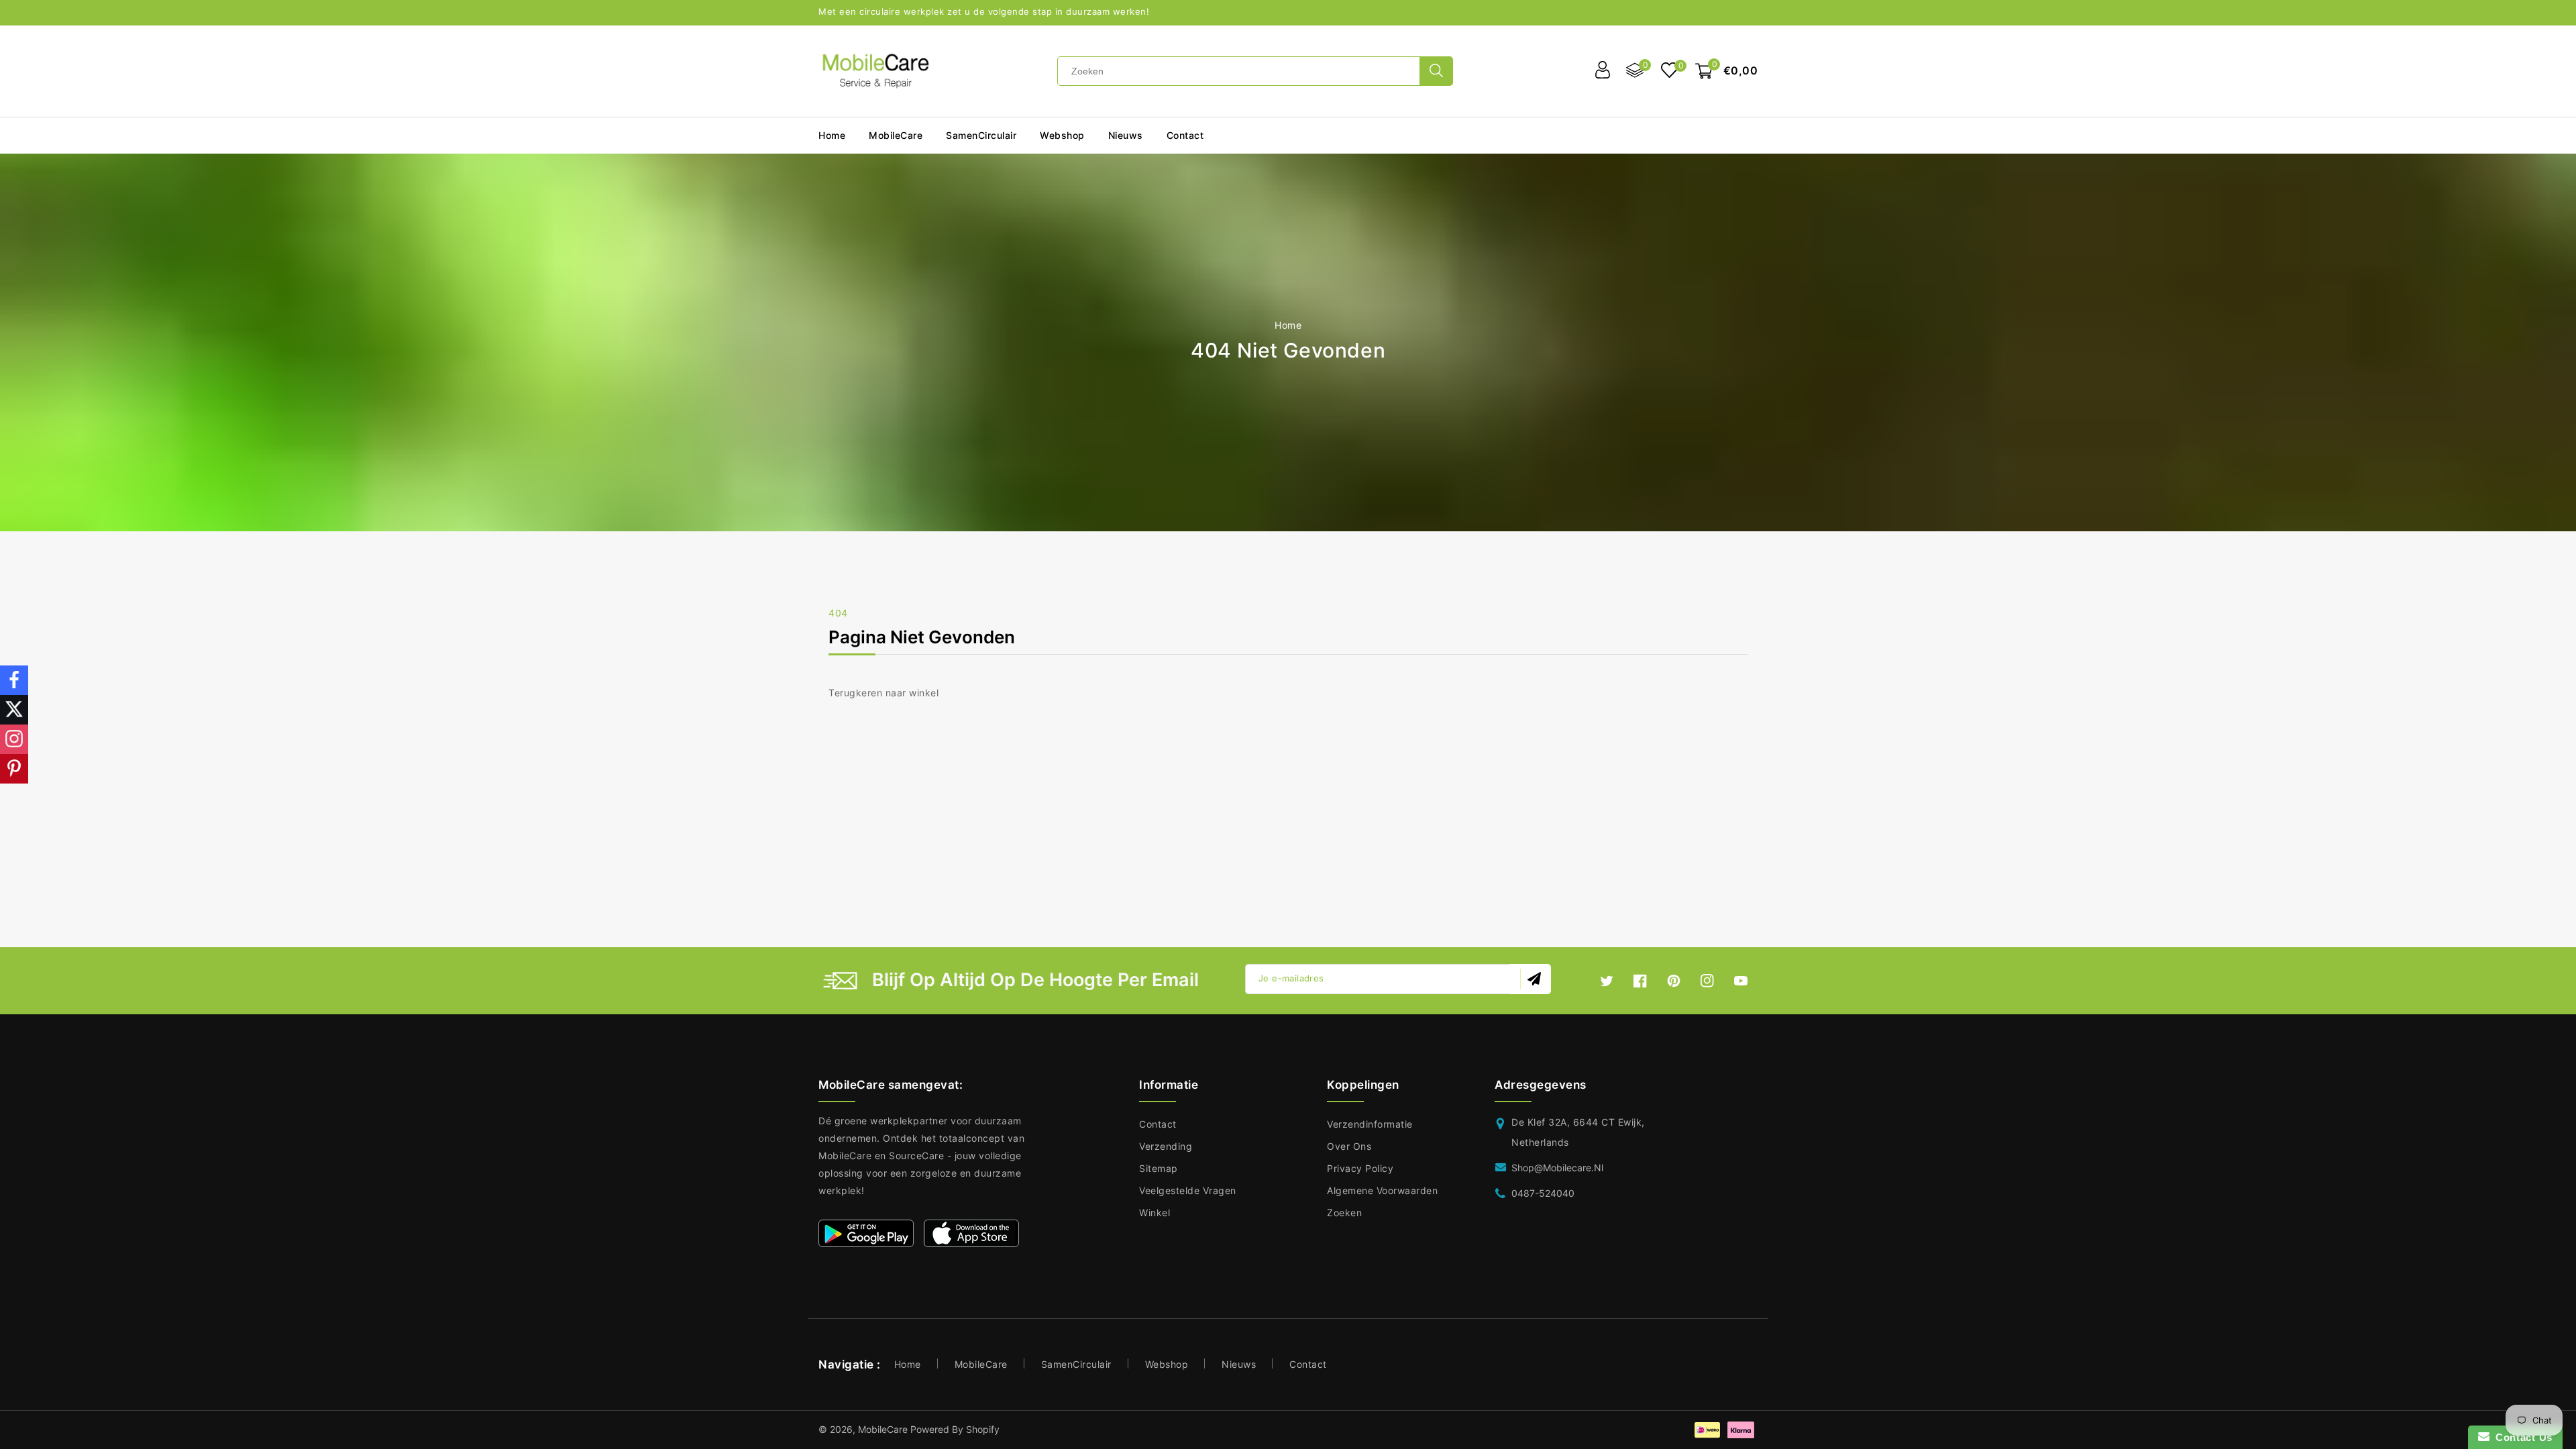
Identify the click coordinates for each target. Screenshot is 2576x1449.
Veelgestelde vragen (1188, 1190)
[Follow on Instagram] (14, 739)
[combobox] (1239, 71)
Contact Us (2521, 1437)
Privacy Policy (1360, 1168)
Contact (1158, 1124)
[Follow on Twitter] (14, 710)
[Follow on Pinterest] (14, 769)
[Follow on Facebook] (14, 680)
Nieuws (1239, 1364)
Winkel (1155, 1213)
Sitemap (1159, 1168)
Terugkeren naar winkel (883, 693)
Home (1288, 325)
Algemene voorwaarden (1382, 1190)
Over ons (1349, 1146)
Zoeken (1344, 1213)
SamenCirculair (981, 135)
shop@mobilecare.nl (1557, 1168)
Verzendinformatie (1370, 1124)
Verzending (1166, 1146)
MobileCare (981, 1364)
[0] (1669, 71)
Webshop (1062, 135)
